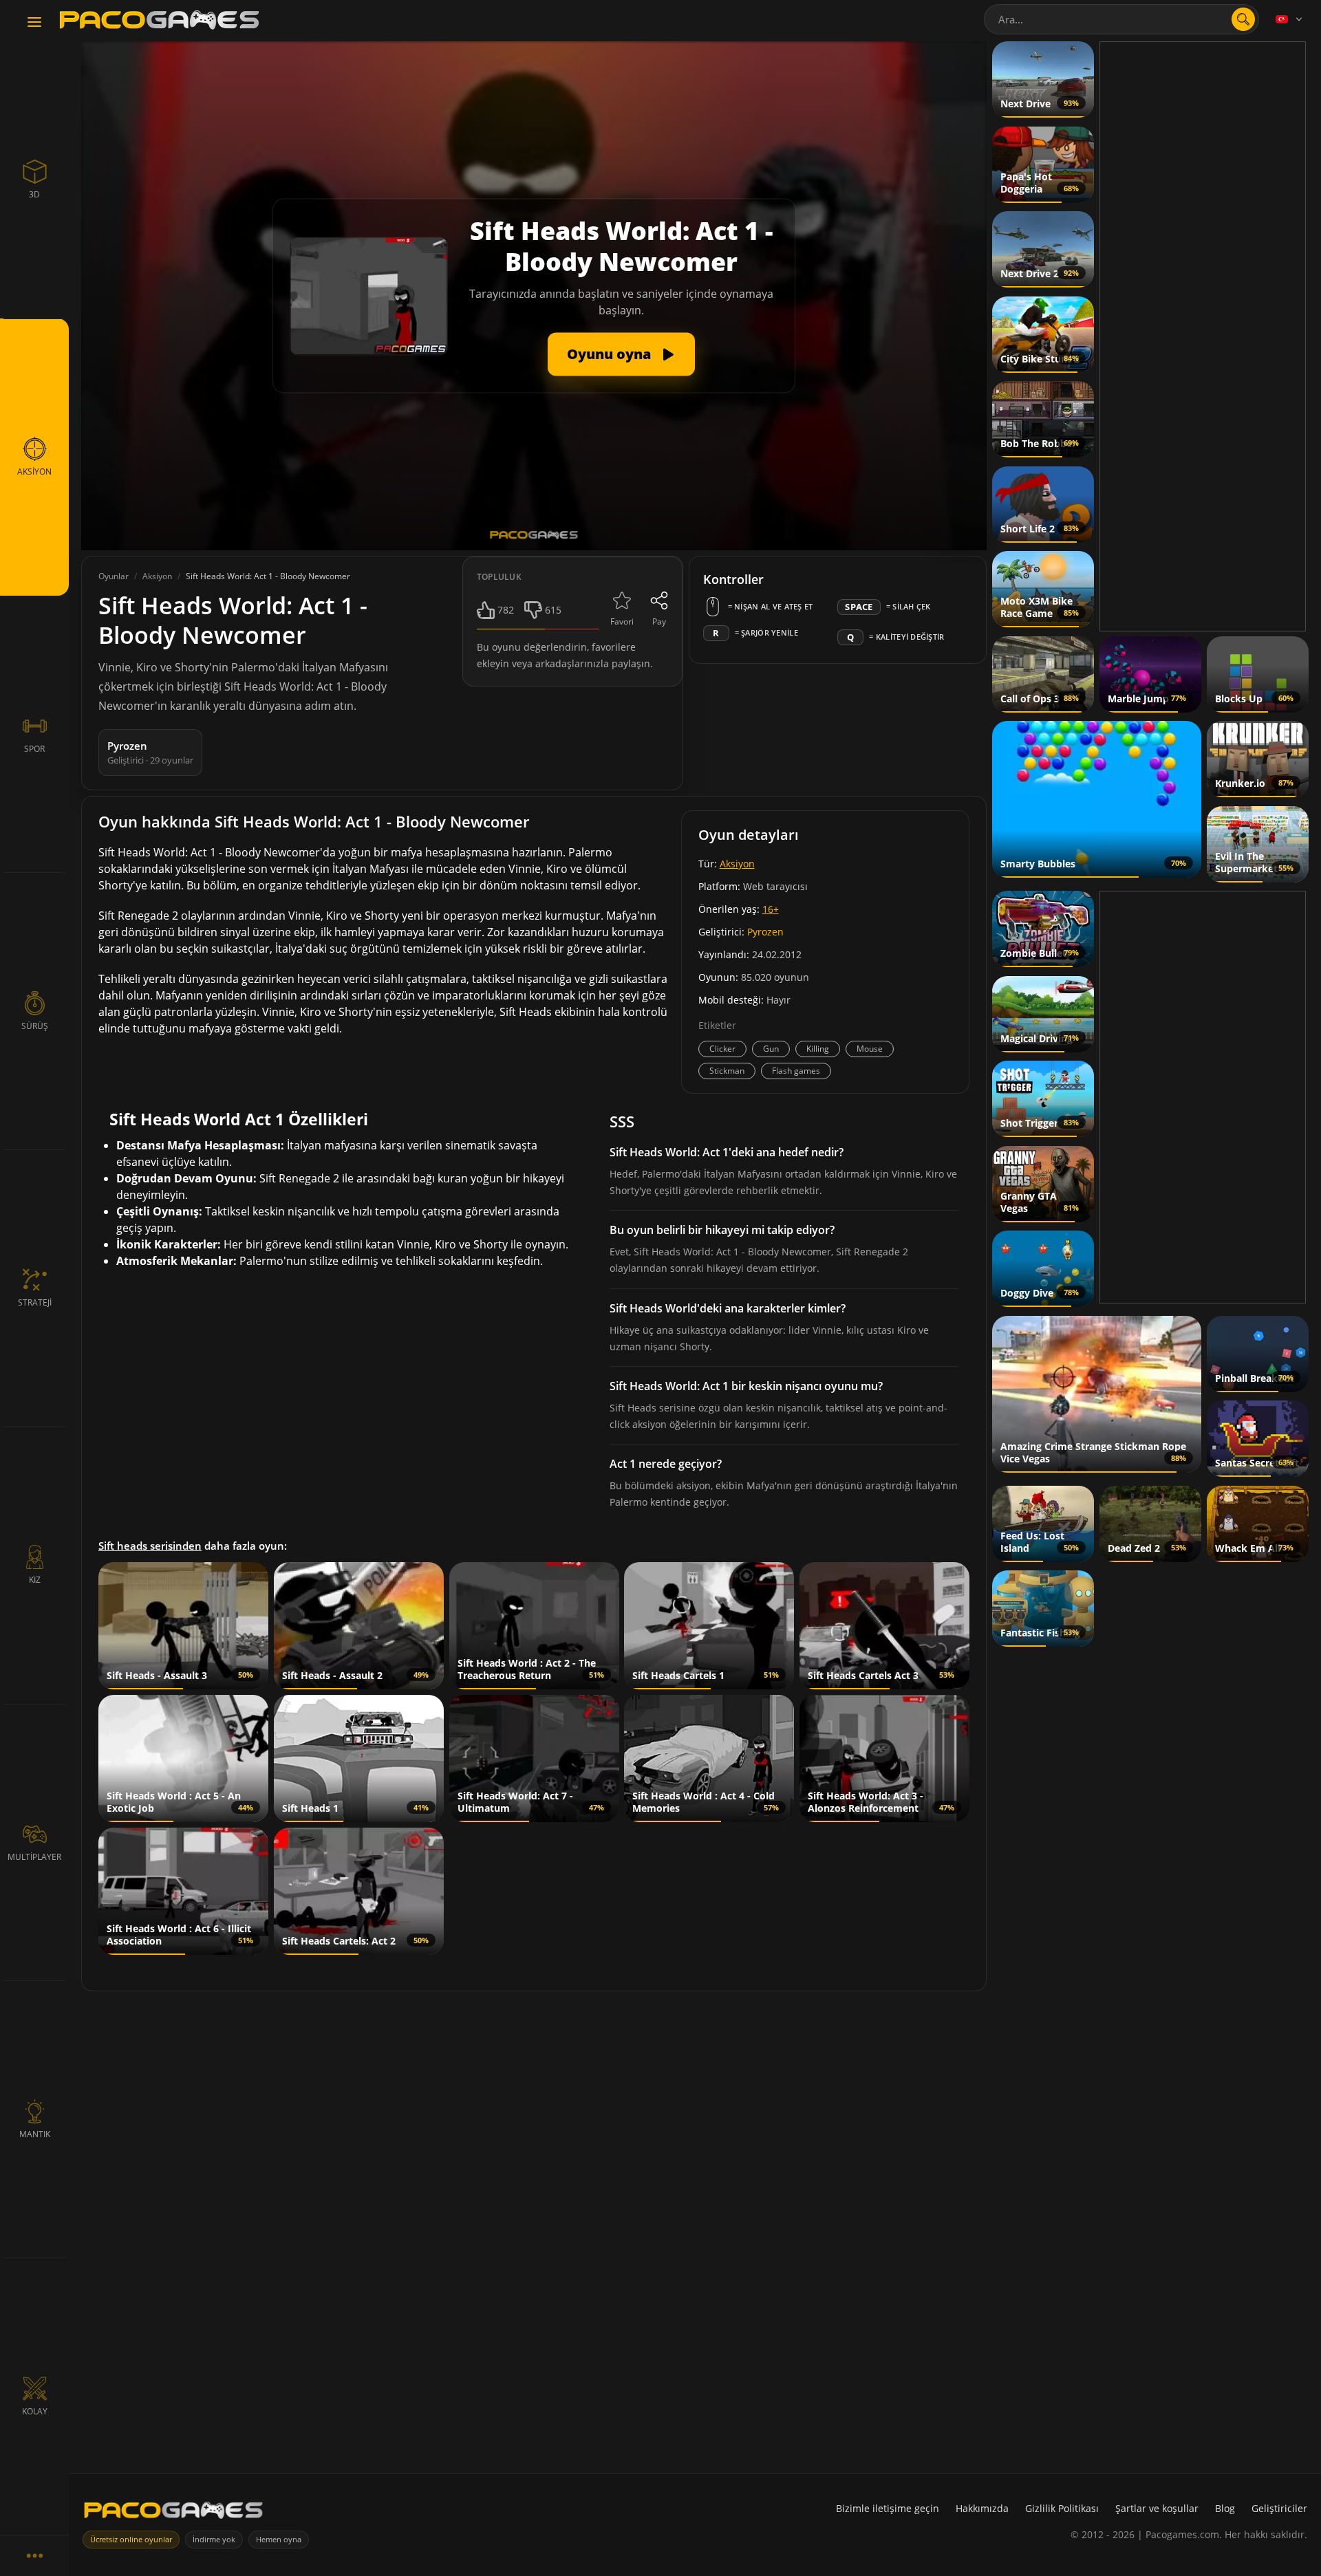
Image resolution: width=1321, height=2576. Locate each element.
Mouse (870, 1049)
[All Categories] (34, 2555)
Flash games (796, 1071)
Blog (1225, 2508)
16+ (771, 909)
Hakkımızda (982, 2508)
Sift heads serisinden (150, 1546)
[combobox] (1121, 19)
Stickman (727, 1071)
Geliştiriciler (1279, 2508)
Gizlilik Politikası (1062, 2508)
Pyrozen (765, 932)
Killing (818, 1049)
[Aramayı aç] (1243, 19)
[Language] (1290, 19)
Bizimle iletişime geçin (888, 2508)
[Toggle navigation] (34, 23)
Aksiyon (737, 864)
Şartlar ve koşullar (1157, 2508)
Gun (771, 1049)
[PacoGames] (173, 2513)
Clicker (722, 1049)
